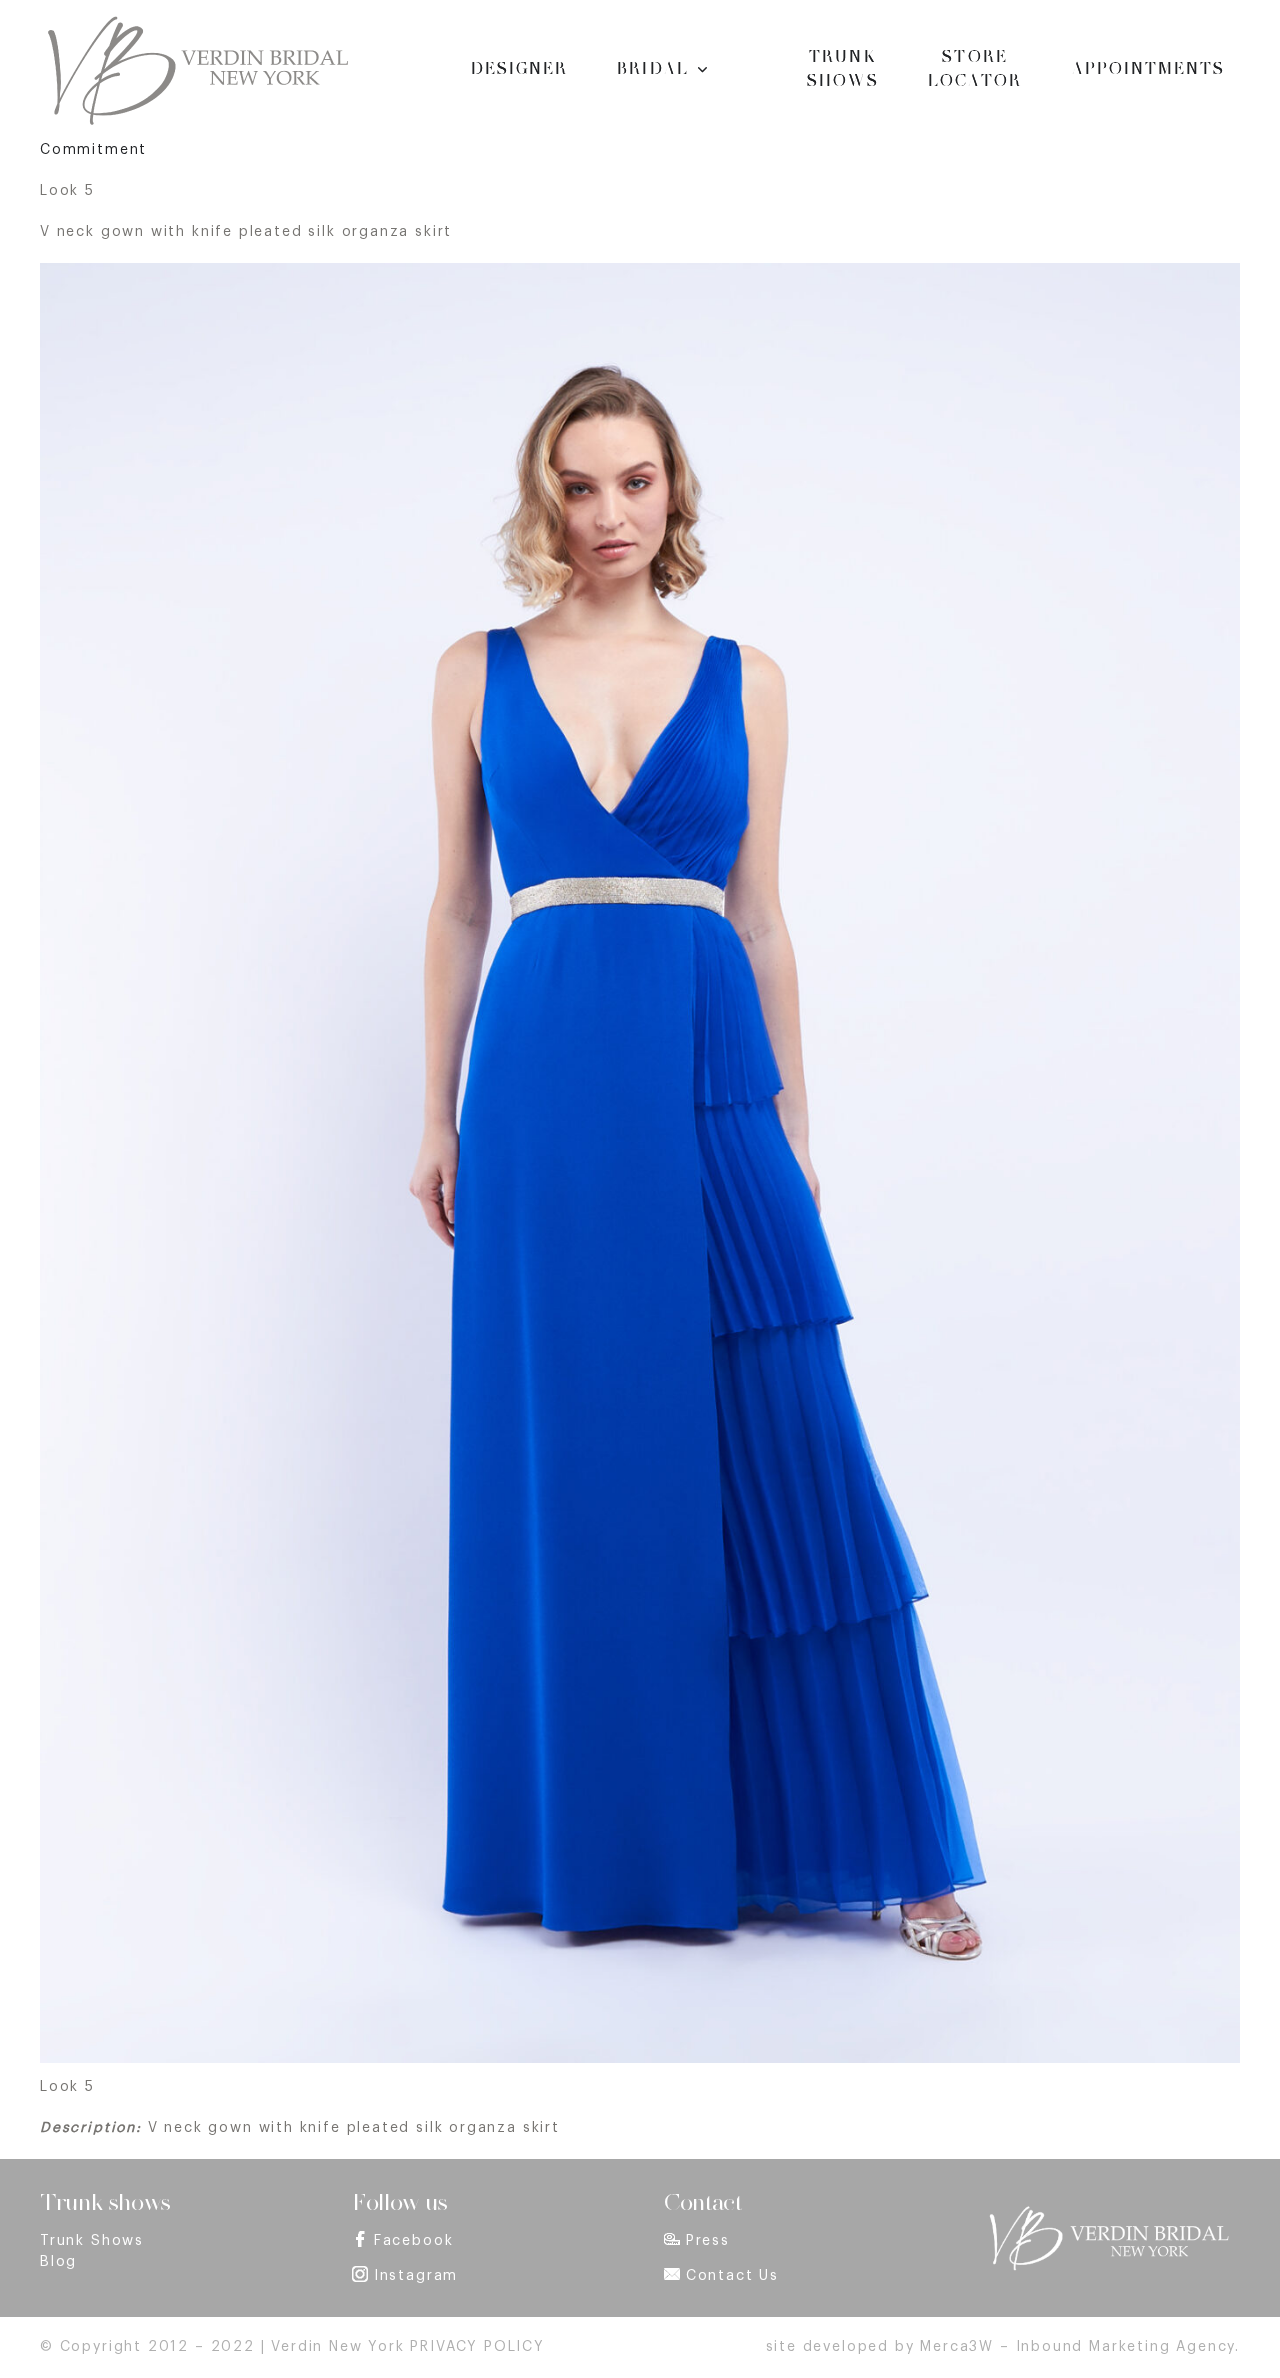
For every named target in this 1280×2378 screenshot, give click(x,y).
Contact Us (732, 2276)
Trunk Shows (92, 2241)
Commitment (93, 150)
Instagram (416, 2276)
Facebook (414, 2241)
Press (708, 2241)
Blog (58, 2262)
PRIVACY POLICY (477, 2347)
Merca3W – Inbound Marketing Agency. (1080, 2347)
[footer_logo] (1108, 2212)
